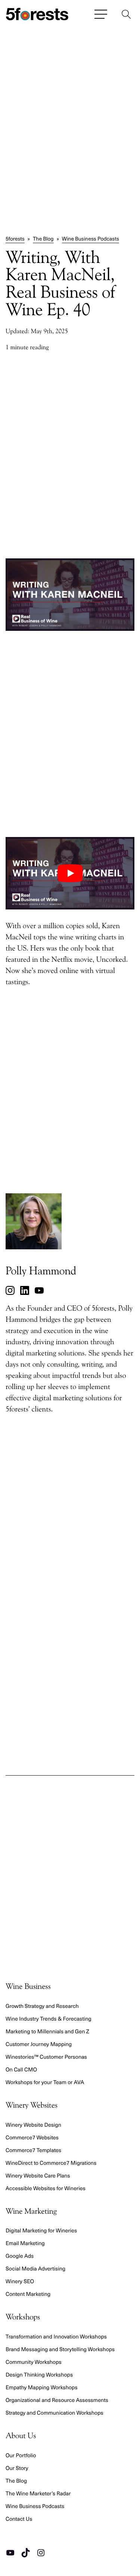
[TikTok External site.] (26, 2552)
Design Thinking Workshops (39, 2374)
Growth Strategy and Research (42, 2006)
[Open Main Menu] (101, 14)
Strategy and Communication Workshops (55, 2412)
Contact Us (19, 2518)
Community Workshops (34, 2362)
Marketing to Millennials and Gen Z (47, 2031)
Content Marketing (28, 2294)
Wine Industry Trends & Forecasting (49, 2018)
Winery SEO (20, 2281)
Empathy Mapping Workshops (42, 2387)
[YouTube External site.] (10, 2552)
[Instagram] (10, 1290)
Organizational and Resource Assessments (57, 2400)
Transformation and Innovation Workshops (56, 2336)
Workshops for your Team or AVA (45, 2082)
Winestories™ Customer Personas (46, 2056)
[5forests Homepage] (37, 14)
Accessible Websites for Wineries (46, 2188)
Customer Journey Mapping (39, 2044)
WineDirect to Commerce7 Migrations (51, 2163)
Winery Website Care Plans (38, 2175)
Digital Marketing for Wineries (41, 2230)
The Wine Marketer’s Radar (38, 2493)
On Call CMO (21, 2069)
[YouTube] (39, 1290)
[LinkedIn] (25, 1290)
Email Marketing (25, 2243)
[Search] (126, 14)
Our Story (17, 2468)
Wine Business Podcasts (91, 238)
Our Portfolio (21, 2455)
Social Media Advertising (35, 2268)
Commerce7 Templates (33, 2150)
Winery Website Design (33, 2124)
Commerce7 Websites (32, 2137)
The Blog (43, 238)
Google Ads (20, 2256)
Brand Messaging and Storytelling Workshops (60, 2349)
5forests (15, 238)
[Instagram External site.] (41, 2552)
